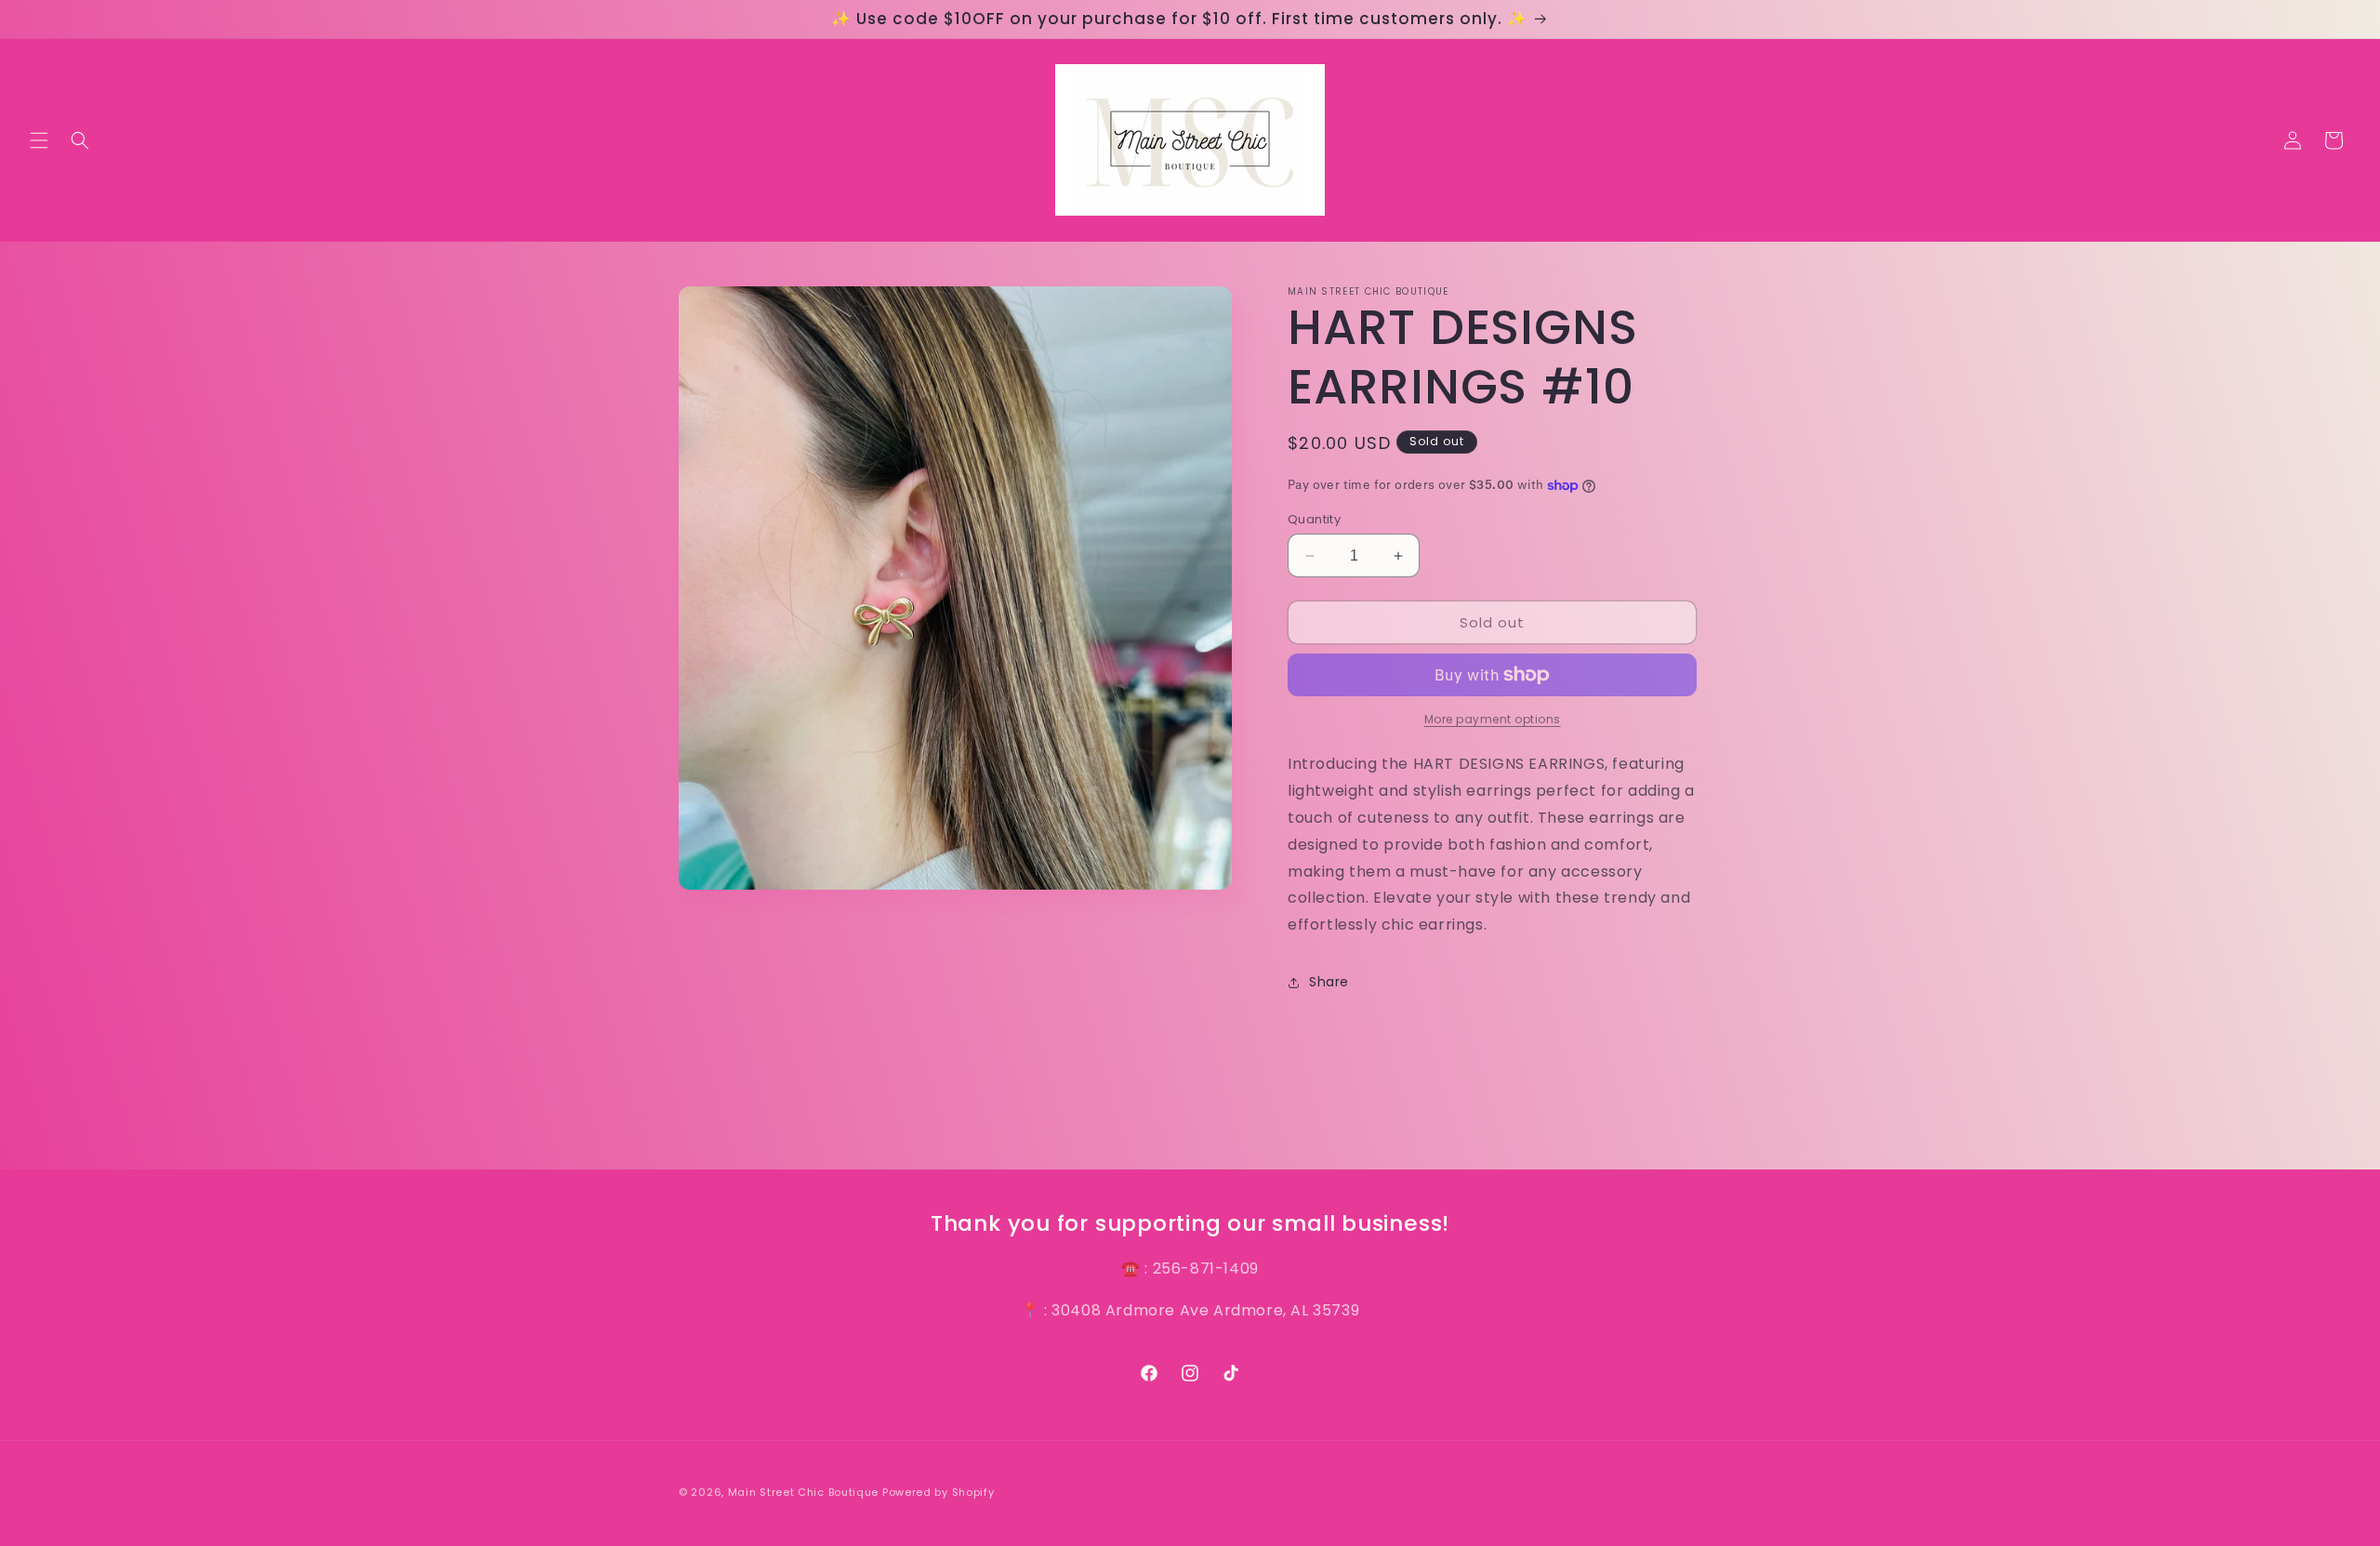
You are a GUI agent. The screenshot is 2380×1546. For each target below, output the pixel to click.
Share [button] (1329, 982)
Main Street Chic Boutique (804, 1492)
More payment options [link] (1493, 719)
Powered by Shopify (939, 1492)
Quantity (1314, 519)
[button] (39, 140)
